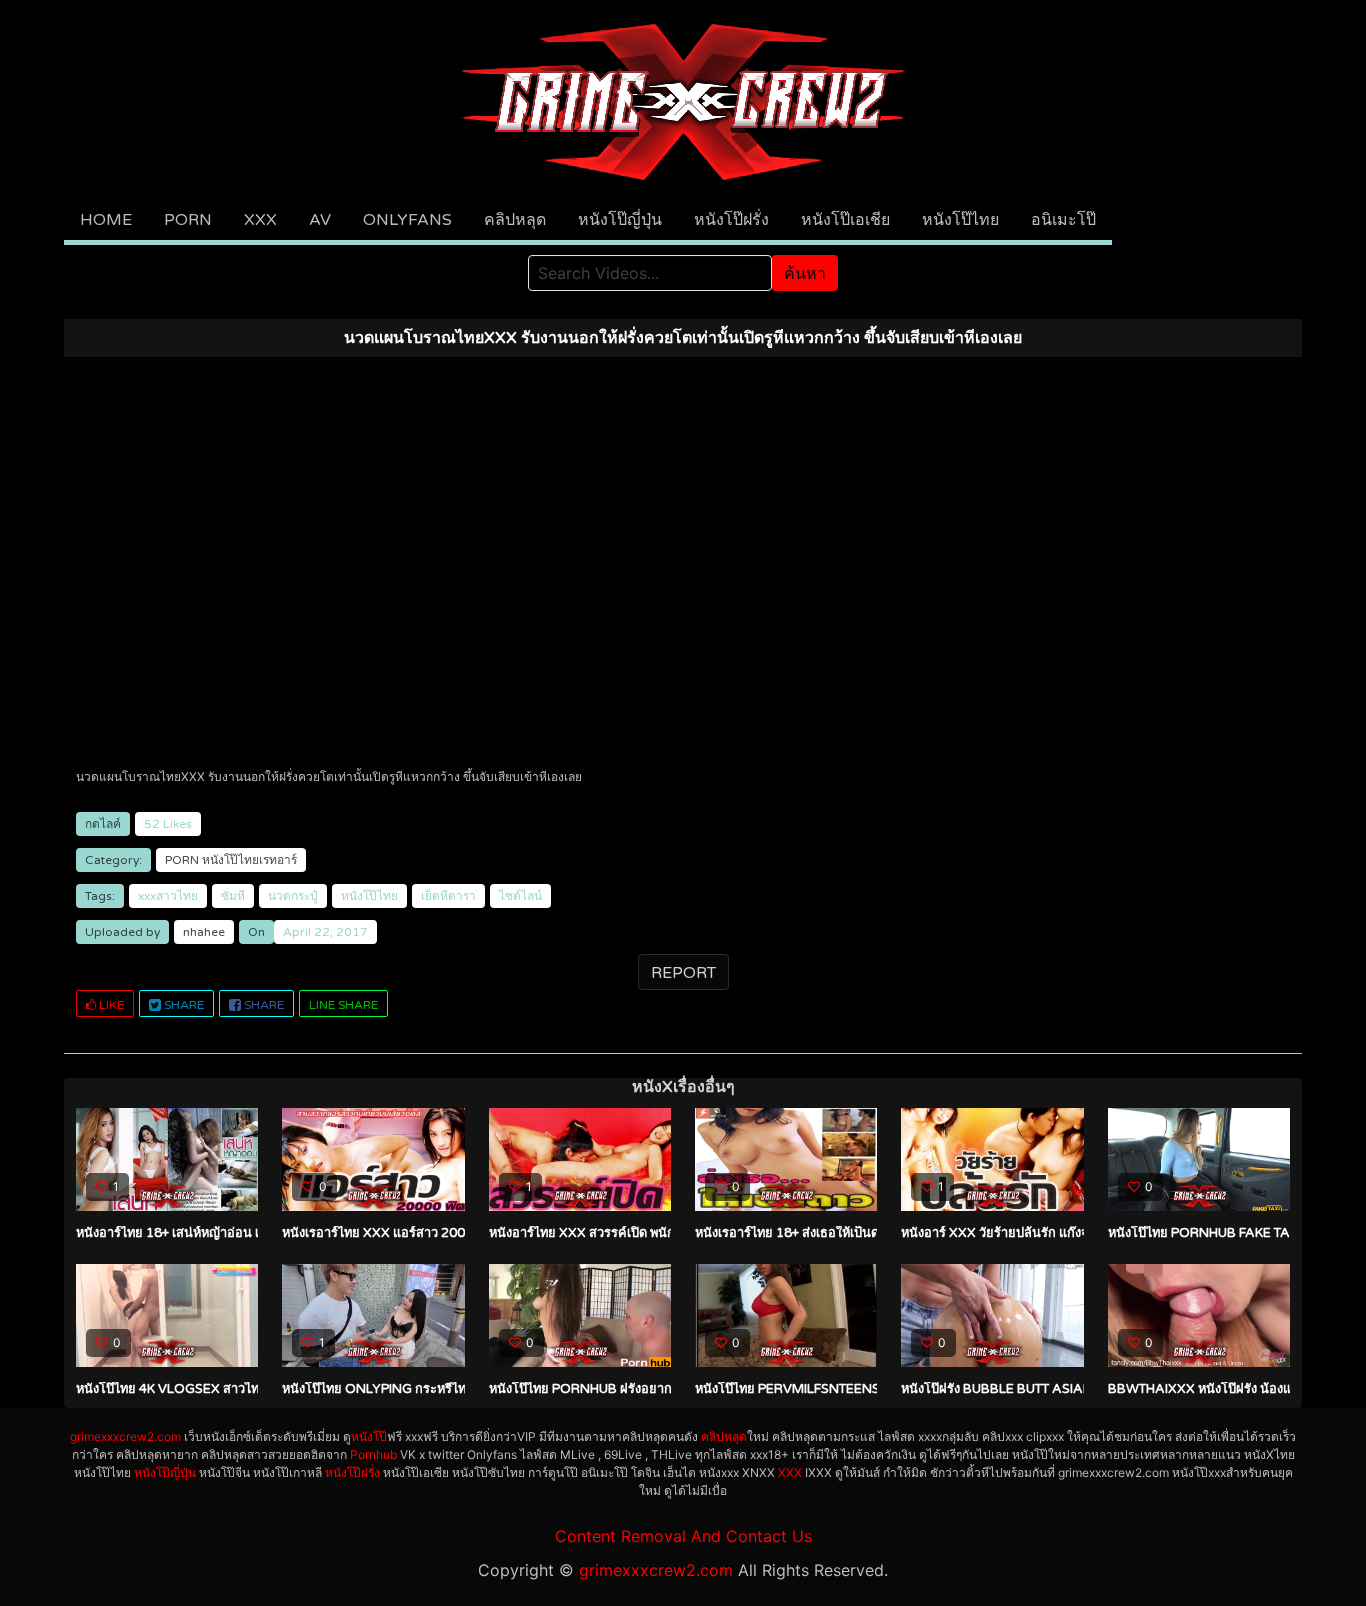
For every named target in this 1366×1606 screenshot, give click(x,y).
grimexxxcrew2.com (125, 1436)
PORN (188, 220)
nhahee (204, 932)
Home (106, 220)
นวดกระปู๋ (293, 896)
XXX (260, 220)
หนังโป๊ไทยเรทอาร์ (249, 860)
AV (320, 220)
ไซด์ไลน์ (520, 896)
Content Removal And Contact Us (683, 1536)
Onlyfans (407, 220)
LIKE (110, 1005)
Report (683, 973)
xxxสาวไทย (168, 896)
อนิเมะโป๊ (1063, 220)
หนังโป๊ (369, 1436)
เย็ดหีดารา (448, 896)
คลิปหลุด (515, 220)
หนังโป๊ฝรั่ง (731, 220)
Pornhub (373, 1454)
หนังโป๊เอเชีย (845, 220)
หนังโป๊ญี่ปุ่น (620, 220)
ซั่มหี (233, 896)
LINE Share (343, 1005)
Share (182, 1005)
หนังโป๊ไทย (960, 220)
